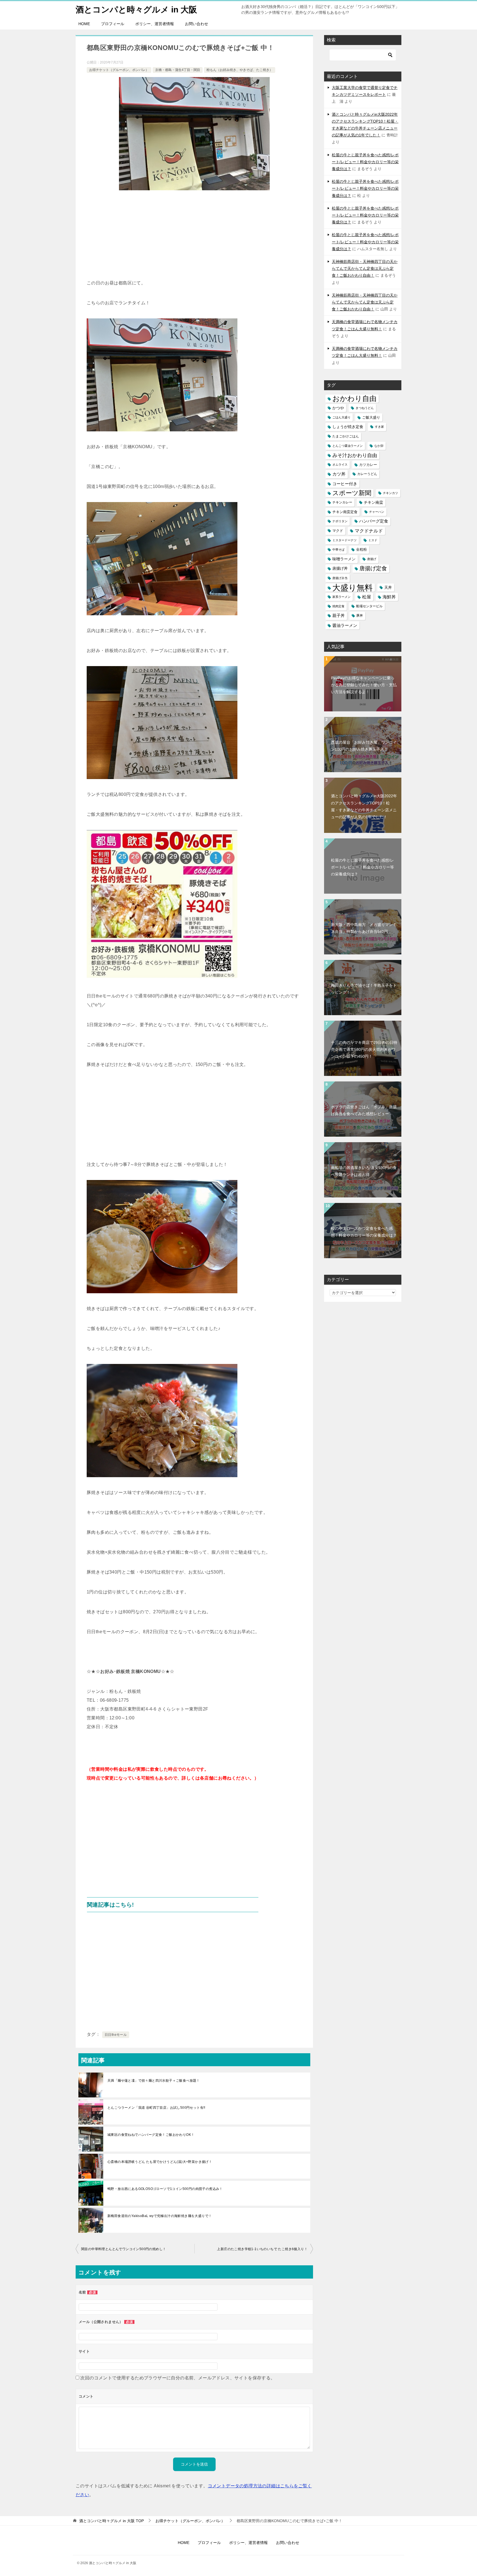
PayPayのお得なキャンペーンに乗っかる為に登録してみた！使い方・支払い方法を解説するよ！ (364, 685)
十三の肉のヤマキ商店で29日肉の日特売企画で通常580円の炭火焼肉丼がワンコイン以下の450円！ (364, 1049)
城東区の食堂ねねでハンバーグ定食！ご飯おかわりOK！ (151, 2135)
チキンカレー (342, 502)
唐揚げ (372, 559)
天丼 (388, 587)
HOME (84, 24)
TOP (112, 2521)
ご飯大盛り (371, 417)
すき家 (379, 427)
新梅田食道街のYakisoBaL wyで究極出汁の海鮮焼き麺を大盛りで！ (160, 2216)
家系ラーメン (341, 597)
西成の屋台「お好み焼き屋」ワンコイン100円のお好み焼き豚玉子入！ (364, 746)
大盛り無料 (353, 588)
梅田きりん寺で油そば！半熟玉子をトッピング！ (364, 989)
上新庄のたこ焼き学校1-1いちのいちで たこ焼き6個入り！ (262, 2249)
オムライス (340, 464)
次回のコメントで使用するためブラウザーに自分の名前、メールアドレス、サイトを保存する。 (178, 2378)
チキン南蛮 (373, 502)
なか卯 (379, 446)
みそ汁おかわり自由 (355, 455)
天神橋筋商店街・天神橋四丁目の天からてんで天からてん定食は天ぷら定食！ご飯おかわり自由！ (365, 268)
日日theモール (116, 2035)
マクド (338, 531)
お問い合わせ (197, 24)
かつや (338, 408)
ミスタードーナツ (344, 540)
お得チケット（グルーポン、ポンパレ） (119, 70)
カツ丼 (339, 474)
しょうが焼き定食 (348, 427)
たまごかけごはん (346, 436)
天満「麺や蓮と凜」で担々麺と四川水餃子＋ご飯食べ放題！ (154, 2081)
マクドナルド (369, 531)
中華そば (338, 550)
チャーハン (377, 512)
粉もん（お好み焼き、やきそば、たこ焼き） (240, 70)
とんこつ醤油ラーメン (348, 446)
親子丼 (339, 616)
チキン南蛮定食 (345, 512)
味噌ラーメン (344, 559)
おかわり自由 (354, 399)
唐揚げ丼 (340, 568)
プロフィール (113, 24)
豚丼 (360, 616)
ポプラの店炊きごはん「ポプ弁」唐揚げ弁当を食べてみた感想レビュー (364, 1110)
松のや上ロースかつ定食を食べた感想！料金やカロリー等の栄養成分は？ (364, 1232)
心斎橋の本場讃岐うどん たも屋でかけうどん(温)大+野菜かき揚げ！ (160, 2162)
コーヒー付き (345, 484)
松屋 (367, 597)
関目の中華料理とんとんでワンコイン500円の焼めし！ (124, 2249)
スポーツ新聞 (352, 493)
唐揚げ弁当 (340, 578)
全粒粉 (361, 550)
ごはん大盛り (341, 417)
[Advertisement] (194, 237)
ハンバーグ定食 (374, 521)
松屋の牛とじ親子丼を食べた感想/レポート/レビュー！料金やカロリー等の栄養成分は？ (365, 162)
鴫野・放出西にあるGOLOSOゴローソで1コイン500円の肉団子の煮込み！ (165, 2189)
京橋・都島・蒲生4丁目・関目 (178, 70)
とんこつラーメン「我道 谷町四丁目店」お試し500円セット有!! (156, 2108)
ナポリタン (340, 521)
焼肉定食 (338, 606)
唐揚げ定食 (373, 568)
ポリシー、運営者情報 (155, 24)
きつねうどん (365, 408)
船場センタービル (369, 606)
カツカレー (368, 465)
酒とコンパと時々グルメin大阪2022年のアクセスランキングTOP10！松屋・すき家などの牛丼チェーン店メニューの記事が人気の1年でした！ (364, 806)
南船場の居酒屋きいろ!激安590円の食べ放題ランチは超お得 (364, 1171)
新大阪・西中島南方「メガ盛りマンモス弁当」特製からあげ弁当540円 (364, 928)
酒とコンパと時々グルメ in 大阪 (136, 10)
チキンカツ (390, 493)
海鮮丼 (389, 597)
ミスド (373, 540)
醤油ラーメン (345, 625)
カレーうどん (367, 474)
